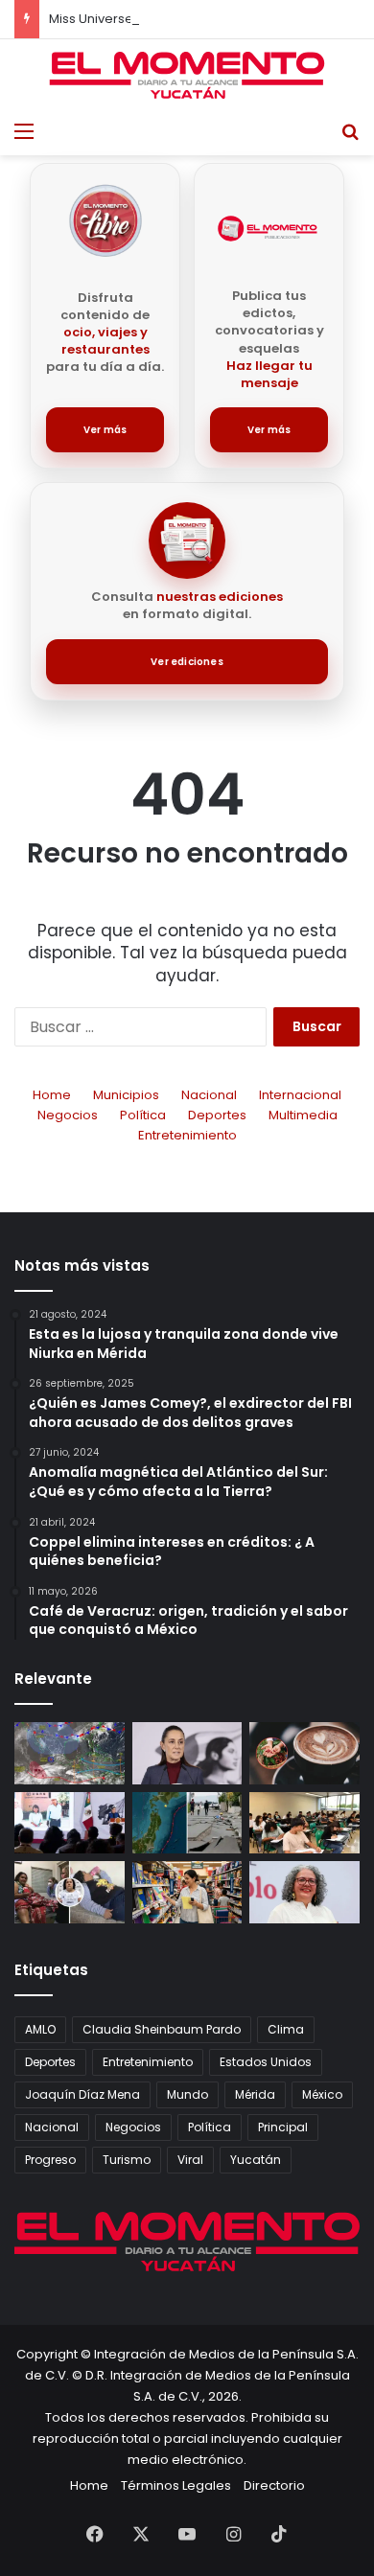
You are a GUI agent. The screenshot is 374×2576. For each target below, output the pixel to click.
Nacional (209, 1095)
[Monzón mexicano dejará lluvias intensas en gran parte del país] (70, 1753)
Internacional (300, 1095)
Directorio (274, 2485)
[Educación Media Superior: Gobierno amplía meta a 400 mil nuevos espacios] (304, 1823)
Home (52, 1095)
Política (143, 1115)
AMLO (40, 2029)
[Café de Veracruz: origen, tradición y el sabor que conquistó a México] (304, 1753)
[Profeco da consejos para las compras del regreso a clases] (187, 1892)
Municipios (126, 1095)
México (322, 2094)
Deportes (217, 1115)
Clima (286, 2029)
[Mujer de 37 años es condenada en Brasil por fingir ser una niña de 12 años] (70, 1892)
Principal (283, 2127)
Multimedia (303, 1115)
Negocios (68, 1115)
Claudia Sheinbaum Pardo (162, 2029)
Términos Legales (176, 2485)
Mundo (187, 2094)
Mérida (255, 2094)
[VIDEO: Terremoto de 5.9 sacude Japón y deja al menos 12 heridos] (187, 1823)
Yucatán (256, 2160)
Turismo (127, 2160)
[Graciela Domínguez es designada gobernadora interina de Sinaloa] (304, 1892)
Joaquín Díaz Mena (82, 2094)
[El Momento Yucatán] (187, 75)
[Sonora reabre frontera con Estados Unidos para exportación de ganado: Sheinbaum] (70, 1823)
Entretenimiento (187, 1135)
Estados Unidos (266, 2062)
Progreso (50, 2160)
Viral (190, 2160)
